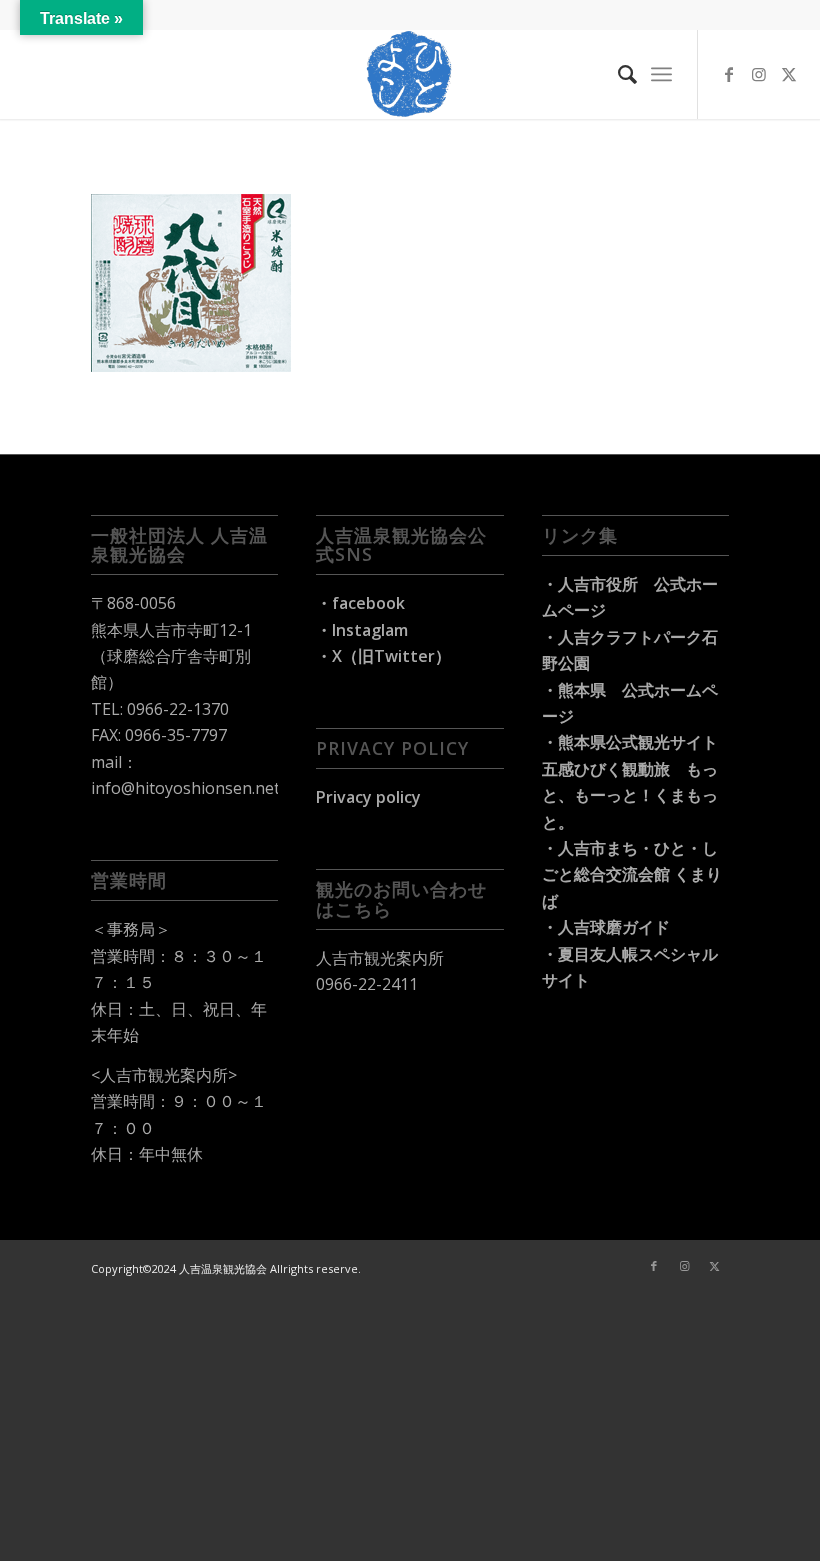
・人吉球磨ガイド (606, 927)
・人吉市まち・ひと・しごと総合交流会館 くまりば (632, 874)
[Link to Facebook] (729, 74)
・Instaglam (362, 630)
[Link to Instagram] (759, 74)
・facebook (360, 603)
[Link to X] (789, 74)
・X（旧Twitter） (383, 656)
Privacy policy (368, 797)
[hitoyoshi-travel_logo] (410, 74)
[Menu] (661, 74)
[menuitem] (617, 74)
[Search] (617, 74)
